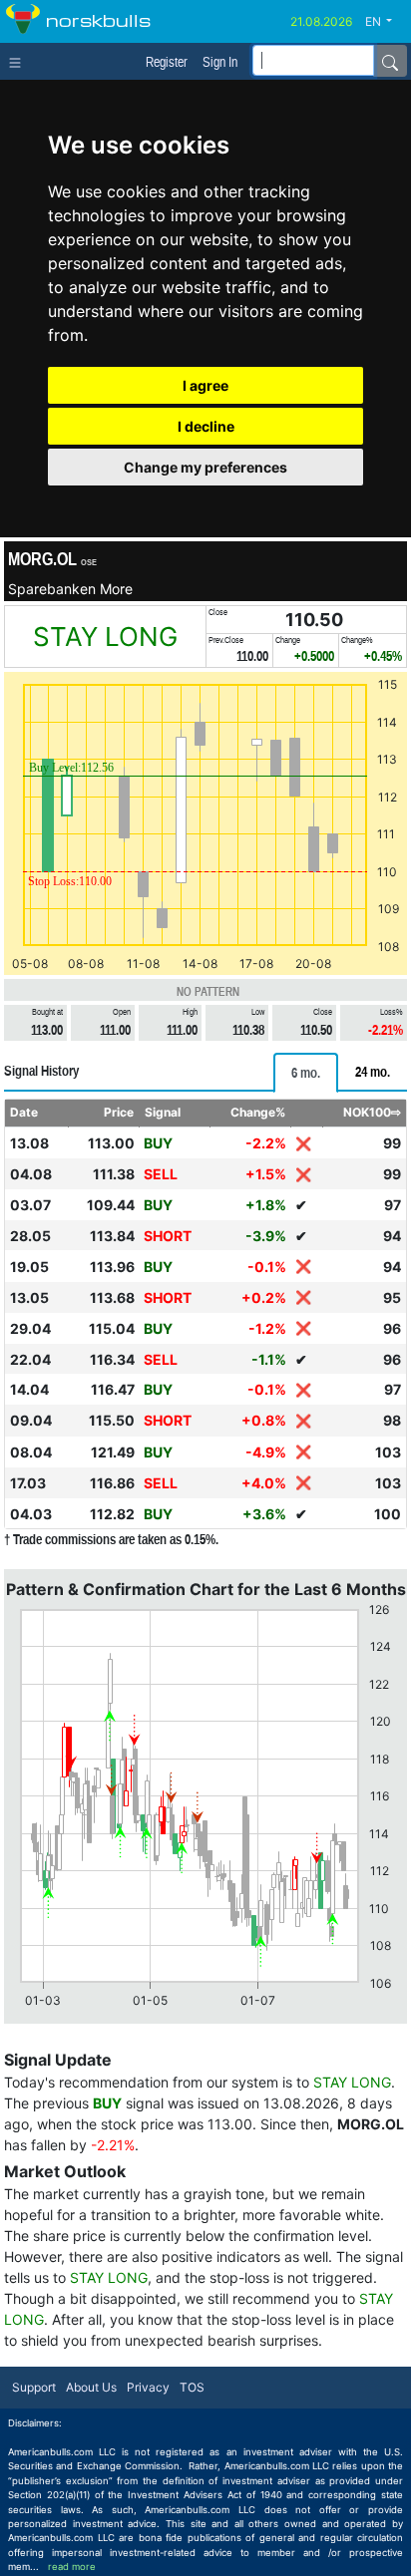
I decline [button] (206, 426)
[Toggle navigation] (19, 61)
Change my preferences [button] (205, 467)
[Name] (390, 61)
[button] (386, 22)
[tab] (306, 1073)
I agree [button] (205, 385)
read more (72, 2567)
